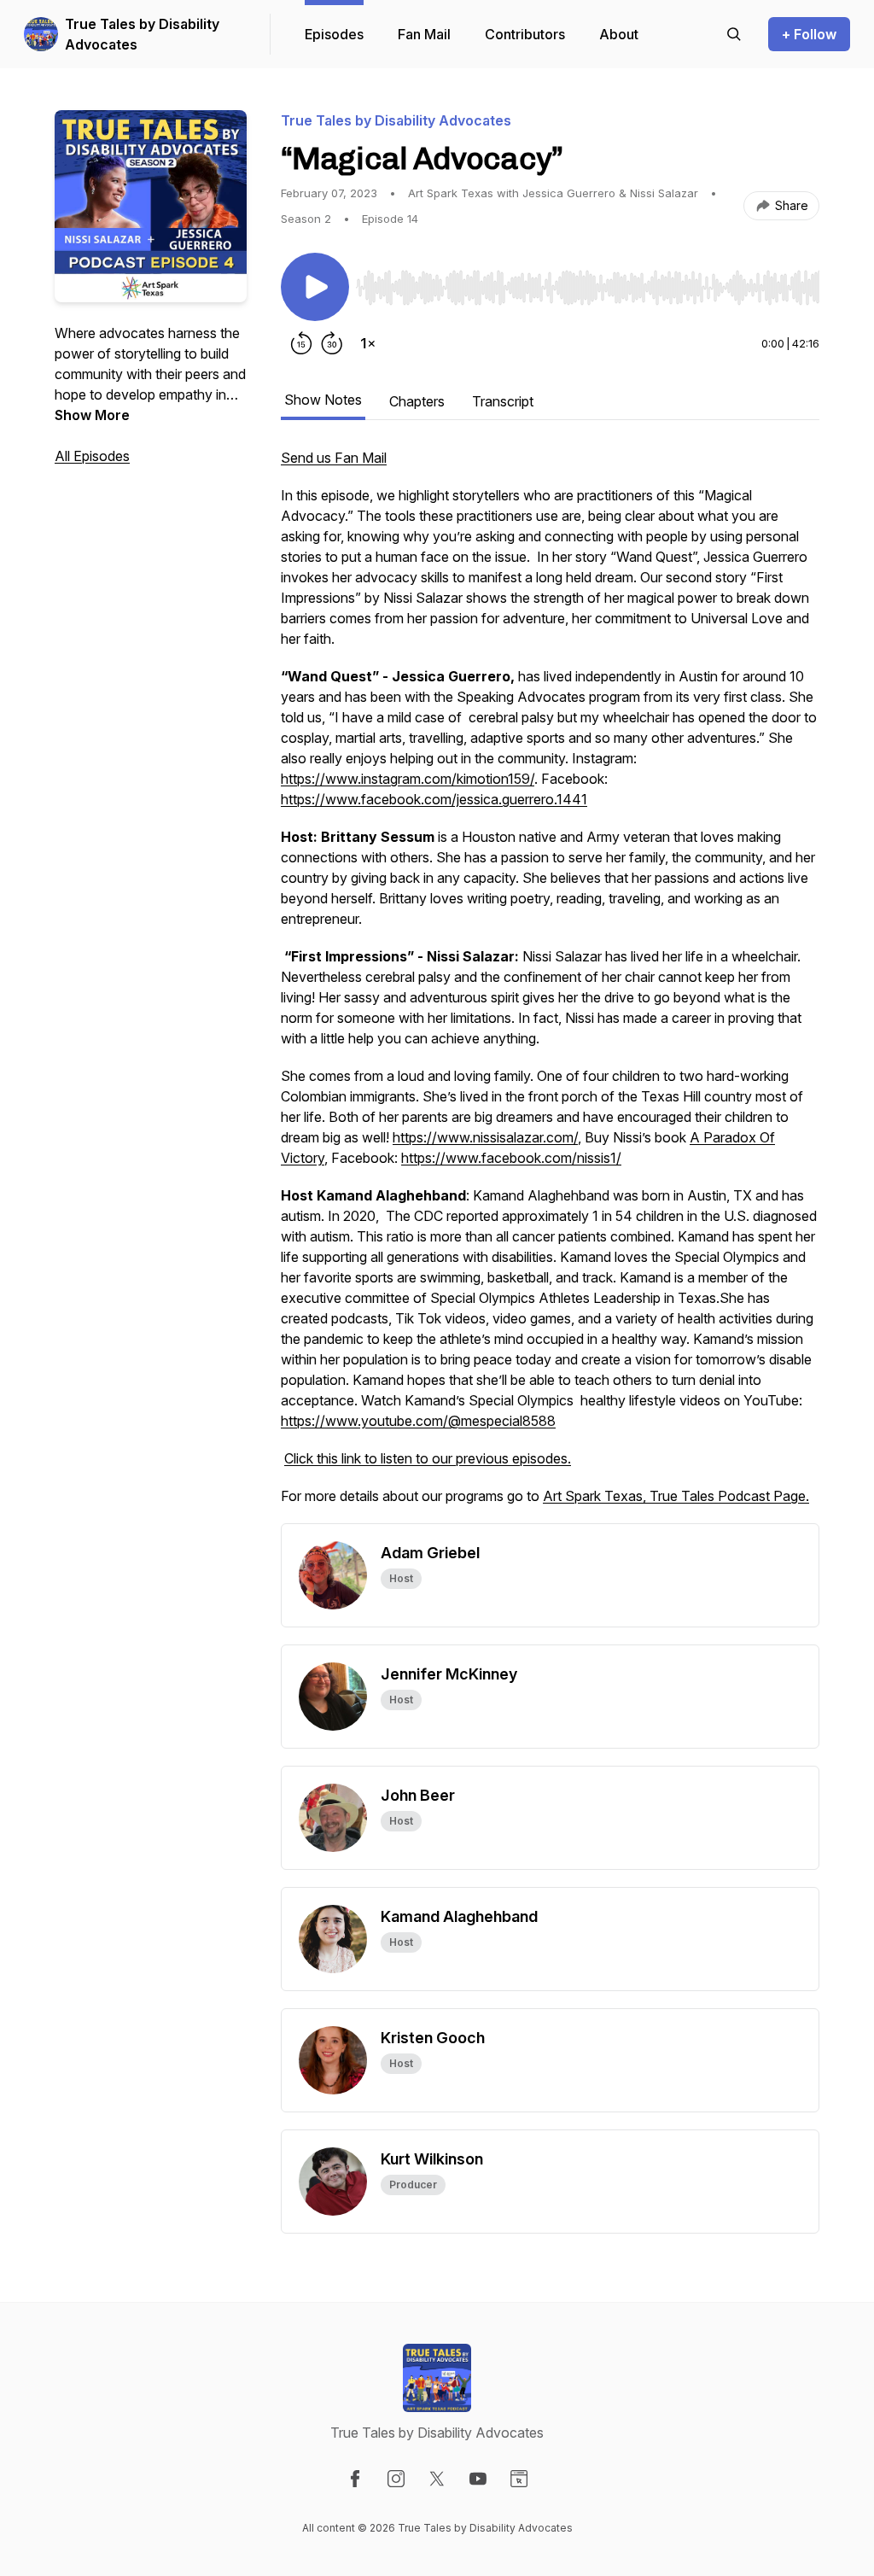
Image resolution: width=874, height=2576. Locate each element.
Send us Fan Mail (334, 458)
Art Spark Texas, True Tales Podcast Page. (676, 1496)
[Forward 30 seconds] (332, 343)
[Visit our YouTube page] (478, 2479)
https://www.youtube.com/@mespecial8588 (418, 1421)
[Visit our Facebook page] (355, 2479)
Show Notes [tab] (323, 400)
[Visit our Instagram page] (396, 2479)
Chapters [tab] (417, 401)
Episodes (334, 34)
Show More (92, 415)
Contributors (525, 34)
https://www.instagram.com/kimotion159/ (408, 779)
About (619, 34)
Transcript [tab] (503, 401)
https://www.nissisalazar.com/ (485, 1137)
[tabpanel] (550, 985)
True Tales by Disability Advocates (142, 34)
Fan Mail (424, 34)
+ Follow (809, 34)
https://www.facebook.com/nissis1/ (511, 1158)
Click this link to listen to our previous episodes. (428, 1458)
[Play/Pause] (315, 287)
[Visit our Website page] (519, 2479)
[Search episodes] (734, 34)
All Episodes (92, 456)
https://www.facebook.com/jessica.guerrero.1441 (434, 799)
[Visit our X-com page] (437, 2479)
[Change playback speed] (368, 343)
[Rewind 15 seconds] (301, 343)
